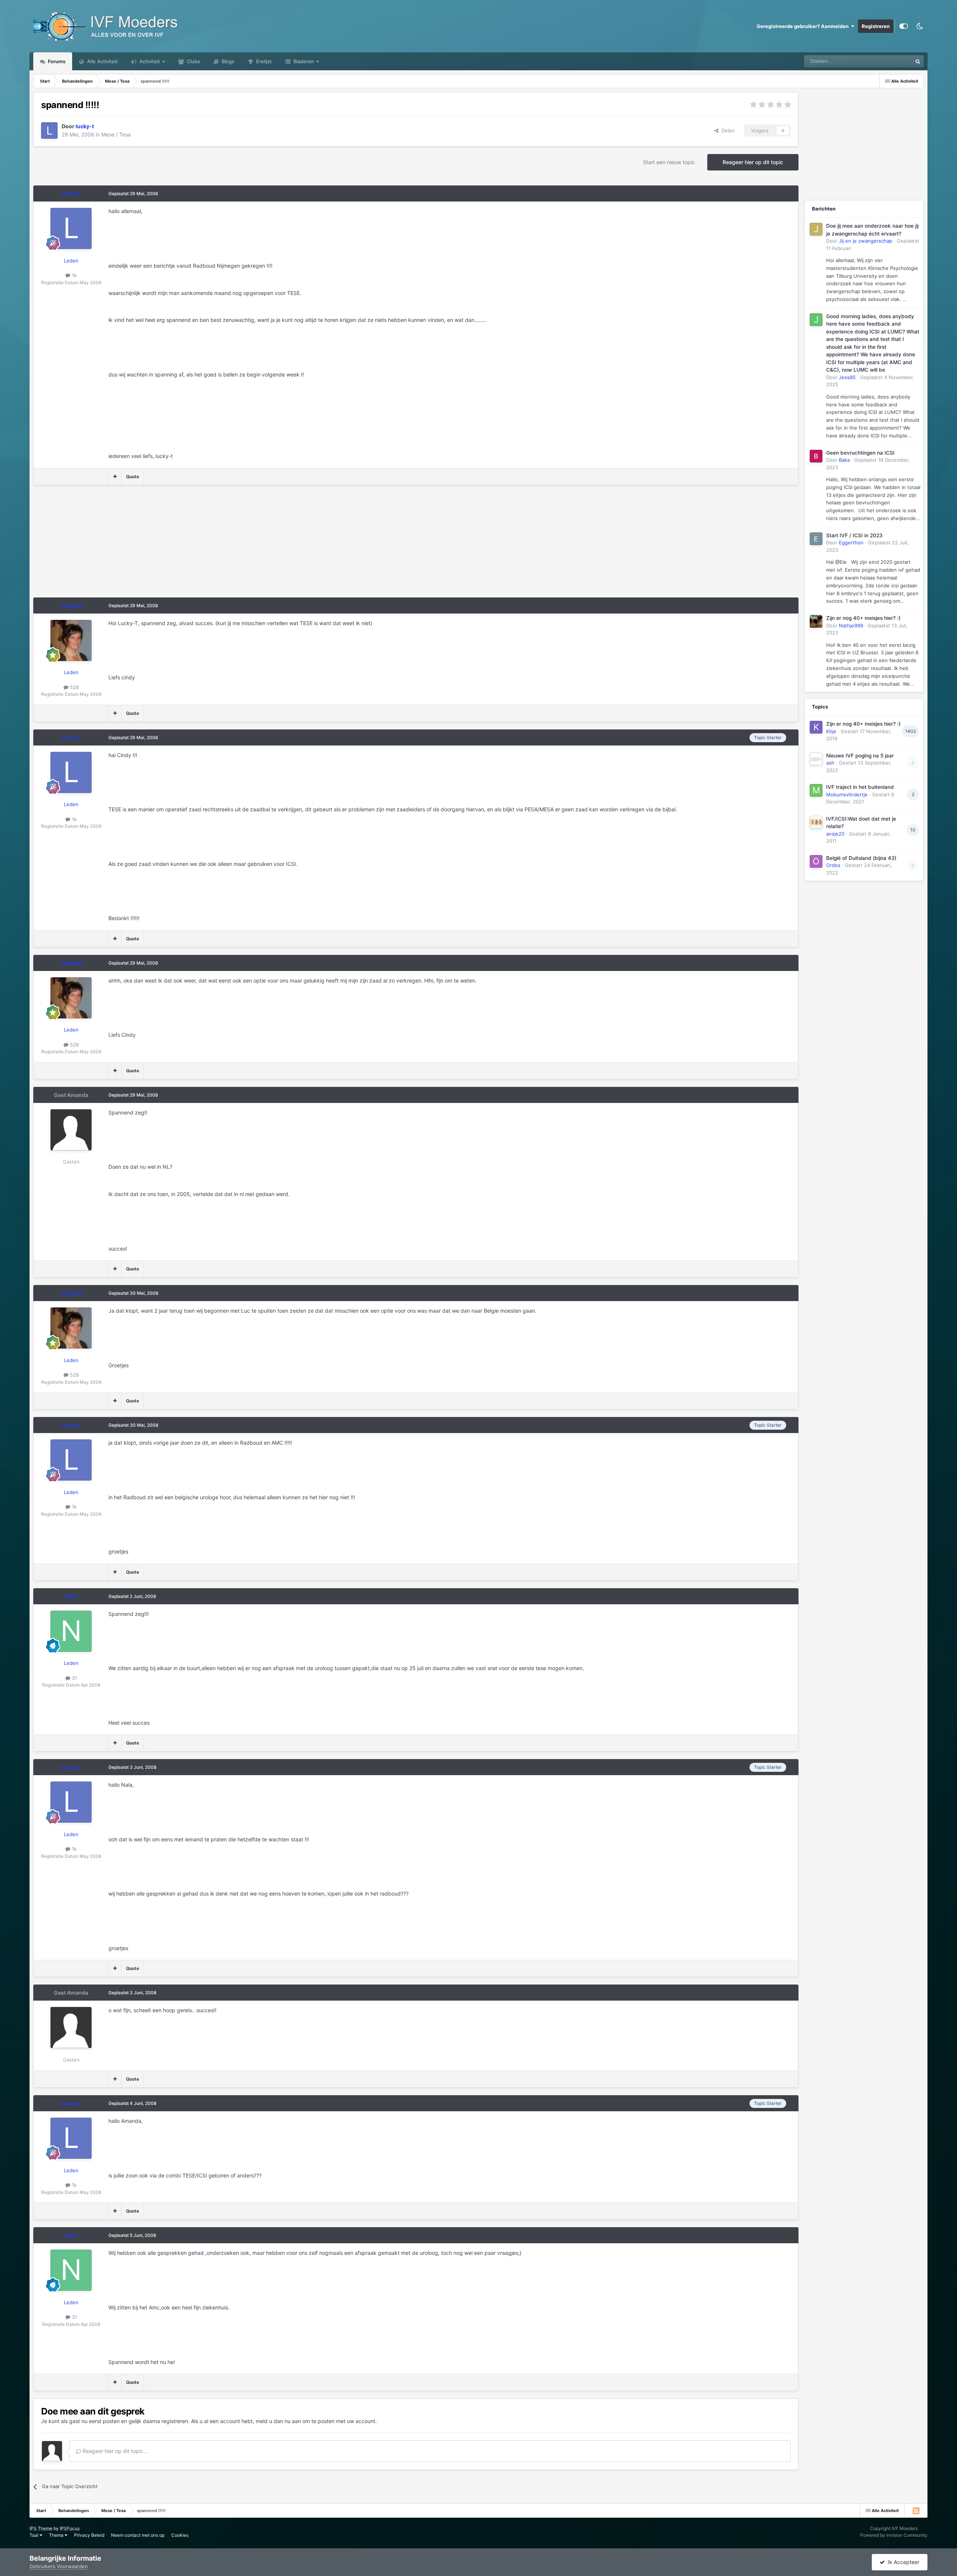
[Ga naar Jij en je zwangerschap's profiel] (816, 229)
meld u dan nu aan (278, 2421)
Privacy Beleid (89, 2535)
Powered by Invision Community (894, 2535)
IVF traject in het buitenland (860, 787)
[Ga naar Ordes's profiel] (816, 861)
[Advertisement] (169, 545)
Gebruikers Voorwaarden (59, 2566)
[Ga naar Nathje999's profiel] (816, 621)
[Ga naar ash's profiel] (816, 759)
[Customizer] (904, 26)
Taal (35, 2535)
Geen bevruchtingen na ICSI (860, 453)
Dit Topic (892, 61)
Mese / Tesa (116, 134)
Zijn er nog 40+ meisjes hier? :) (863, 618)
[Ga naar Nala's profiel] (71, 1631)
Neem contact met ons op (138, 2535)
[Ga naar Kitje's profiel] (816, 727)
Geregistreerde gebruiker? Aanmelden (804, 26)
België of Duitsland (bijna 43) (861, 858)
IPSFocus (70, 2528)
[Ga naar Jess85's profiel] (816, 320)
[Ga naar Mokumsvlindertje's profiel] (816, 790)
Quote (133, 477)
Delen (727, 130)
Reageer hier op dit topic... (114, 2451)
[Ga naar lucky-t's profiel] (49, 130)
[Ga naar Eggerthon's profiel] (816, 539)
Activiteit (149, 61)
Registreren (876, 26)
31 (74, 1678)
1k (73, 275)
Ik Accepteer (902, 2562)
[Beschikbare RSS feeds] (916, 2511)
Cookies (180, 2535)
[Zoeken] (918, 61)
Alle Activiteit (102, 61)
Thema (57, 2535)
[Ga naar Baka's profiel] (816, 456)
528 (74, 687)
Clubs (193, 61)
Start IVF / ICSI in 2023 (854, 535)
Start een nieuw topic (669, 162)
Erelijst (263, 61)
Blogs (227, 61)
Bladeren (303, 61)
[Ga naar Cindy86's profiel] (71, 640)
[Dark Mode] (920, 26)
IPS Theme (41, 2528)
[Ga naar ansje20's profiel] (816, 822)
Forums (56, 61)
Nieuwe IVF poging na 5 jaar (860, 756)
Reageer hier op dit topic (753, 162)
